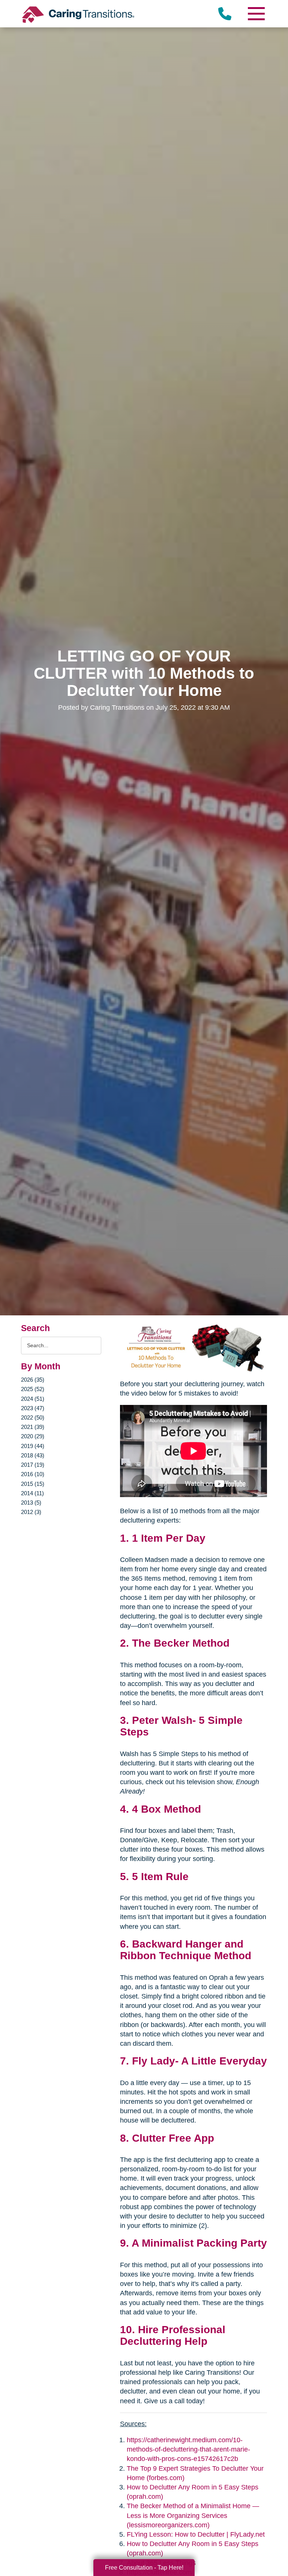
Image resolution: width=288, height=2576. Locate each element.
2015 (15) (33, 1484)
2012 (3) (31, 1512)
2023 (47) (33, 1408)
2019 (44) (33, 1446)
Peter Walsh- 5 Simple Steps (181, 1726)
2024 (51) (33, 1399)
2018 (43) (33, 1455)
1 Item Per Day (169, 1538)
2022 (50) (33, 1417)
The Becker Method (181, 1643)
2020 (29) (33, 1436)
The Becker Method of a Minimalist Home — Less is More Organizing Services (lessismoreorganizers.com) (193, 2515)
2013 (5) (31, 1503)
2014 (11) (32, 1493)
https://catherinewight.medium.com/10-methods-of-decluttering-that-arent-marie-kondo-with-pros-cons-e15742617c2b (188, 2449)
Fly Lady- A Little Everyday (199, 2061)
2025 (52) (33, 1389)
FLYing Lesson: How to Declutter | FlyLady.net (196, 2534)
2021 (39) (33, 1427)
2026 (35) (33, 1380)
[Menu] (256, 14)
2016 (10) (33, 1474)
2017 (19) (33, 1465)
